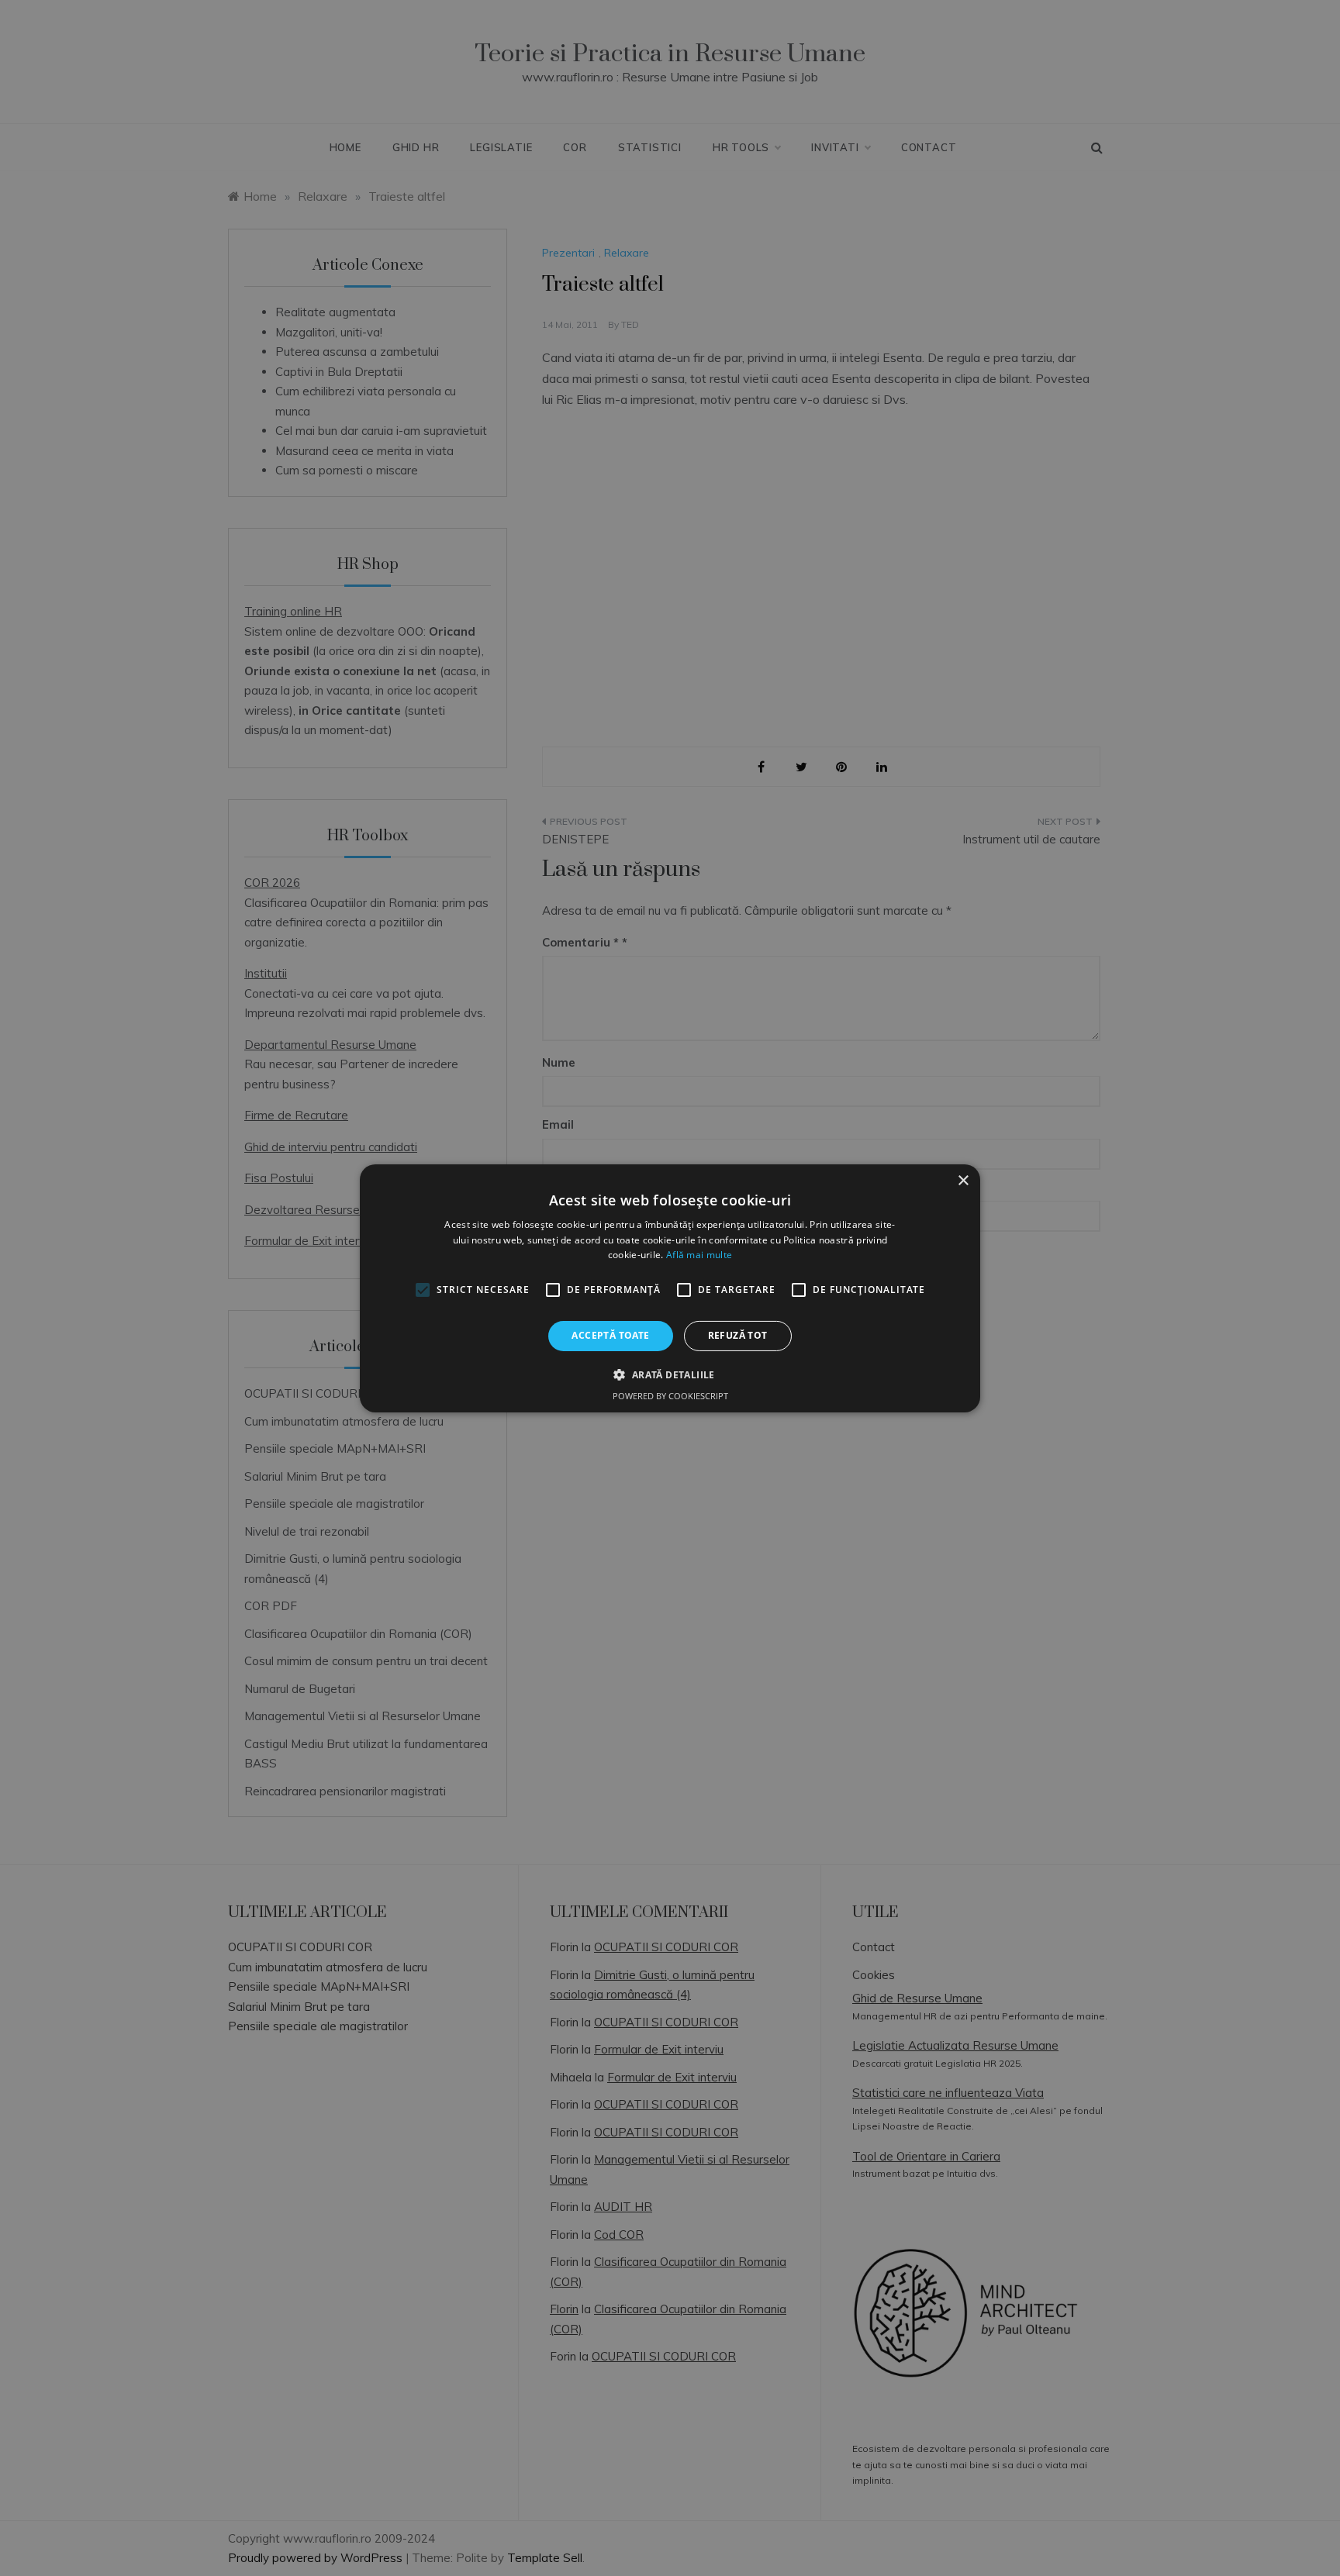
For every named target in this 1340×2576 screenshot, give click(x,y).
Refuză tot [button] (738, 1335)
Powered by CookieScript (670, 1396)
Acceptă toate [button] (610, 1335)
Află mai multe (699, 1255)
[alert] (670, 1288)
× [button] (963, 1180)
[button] (670, 1374)
